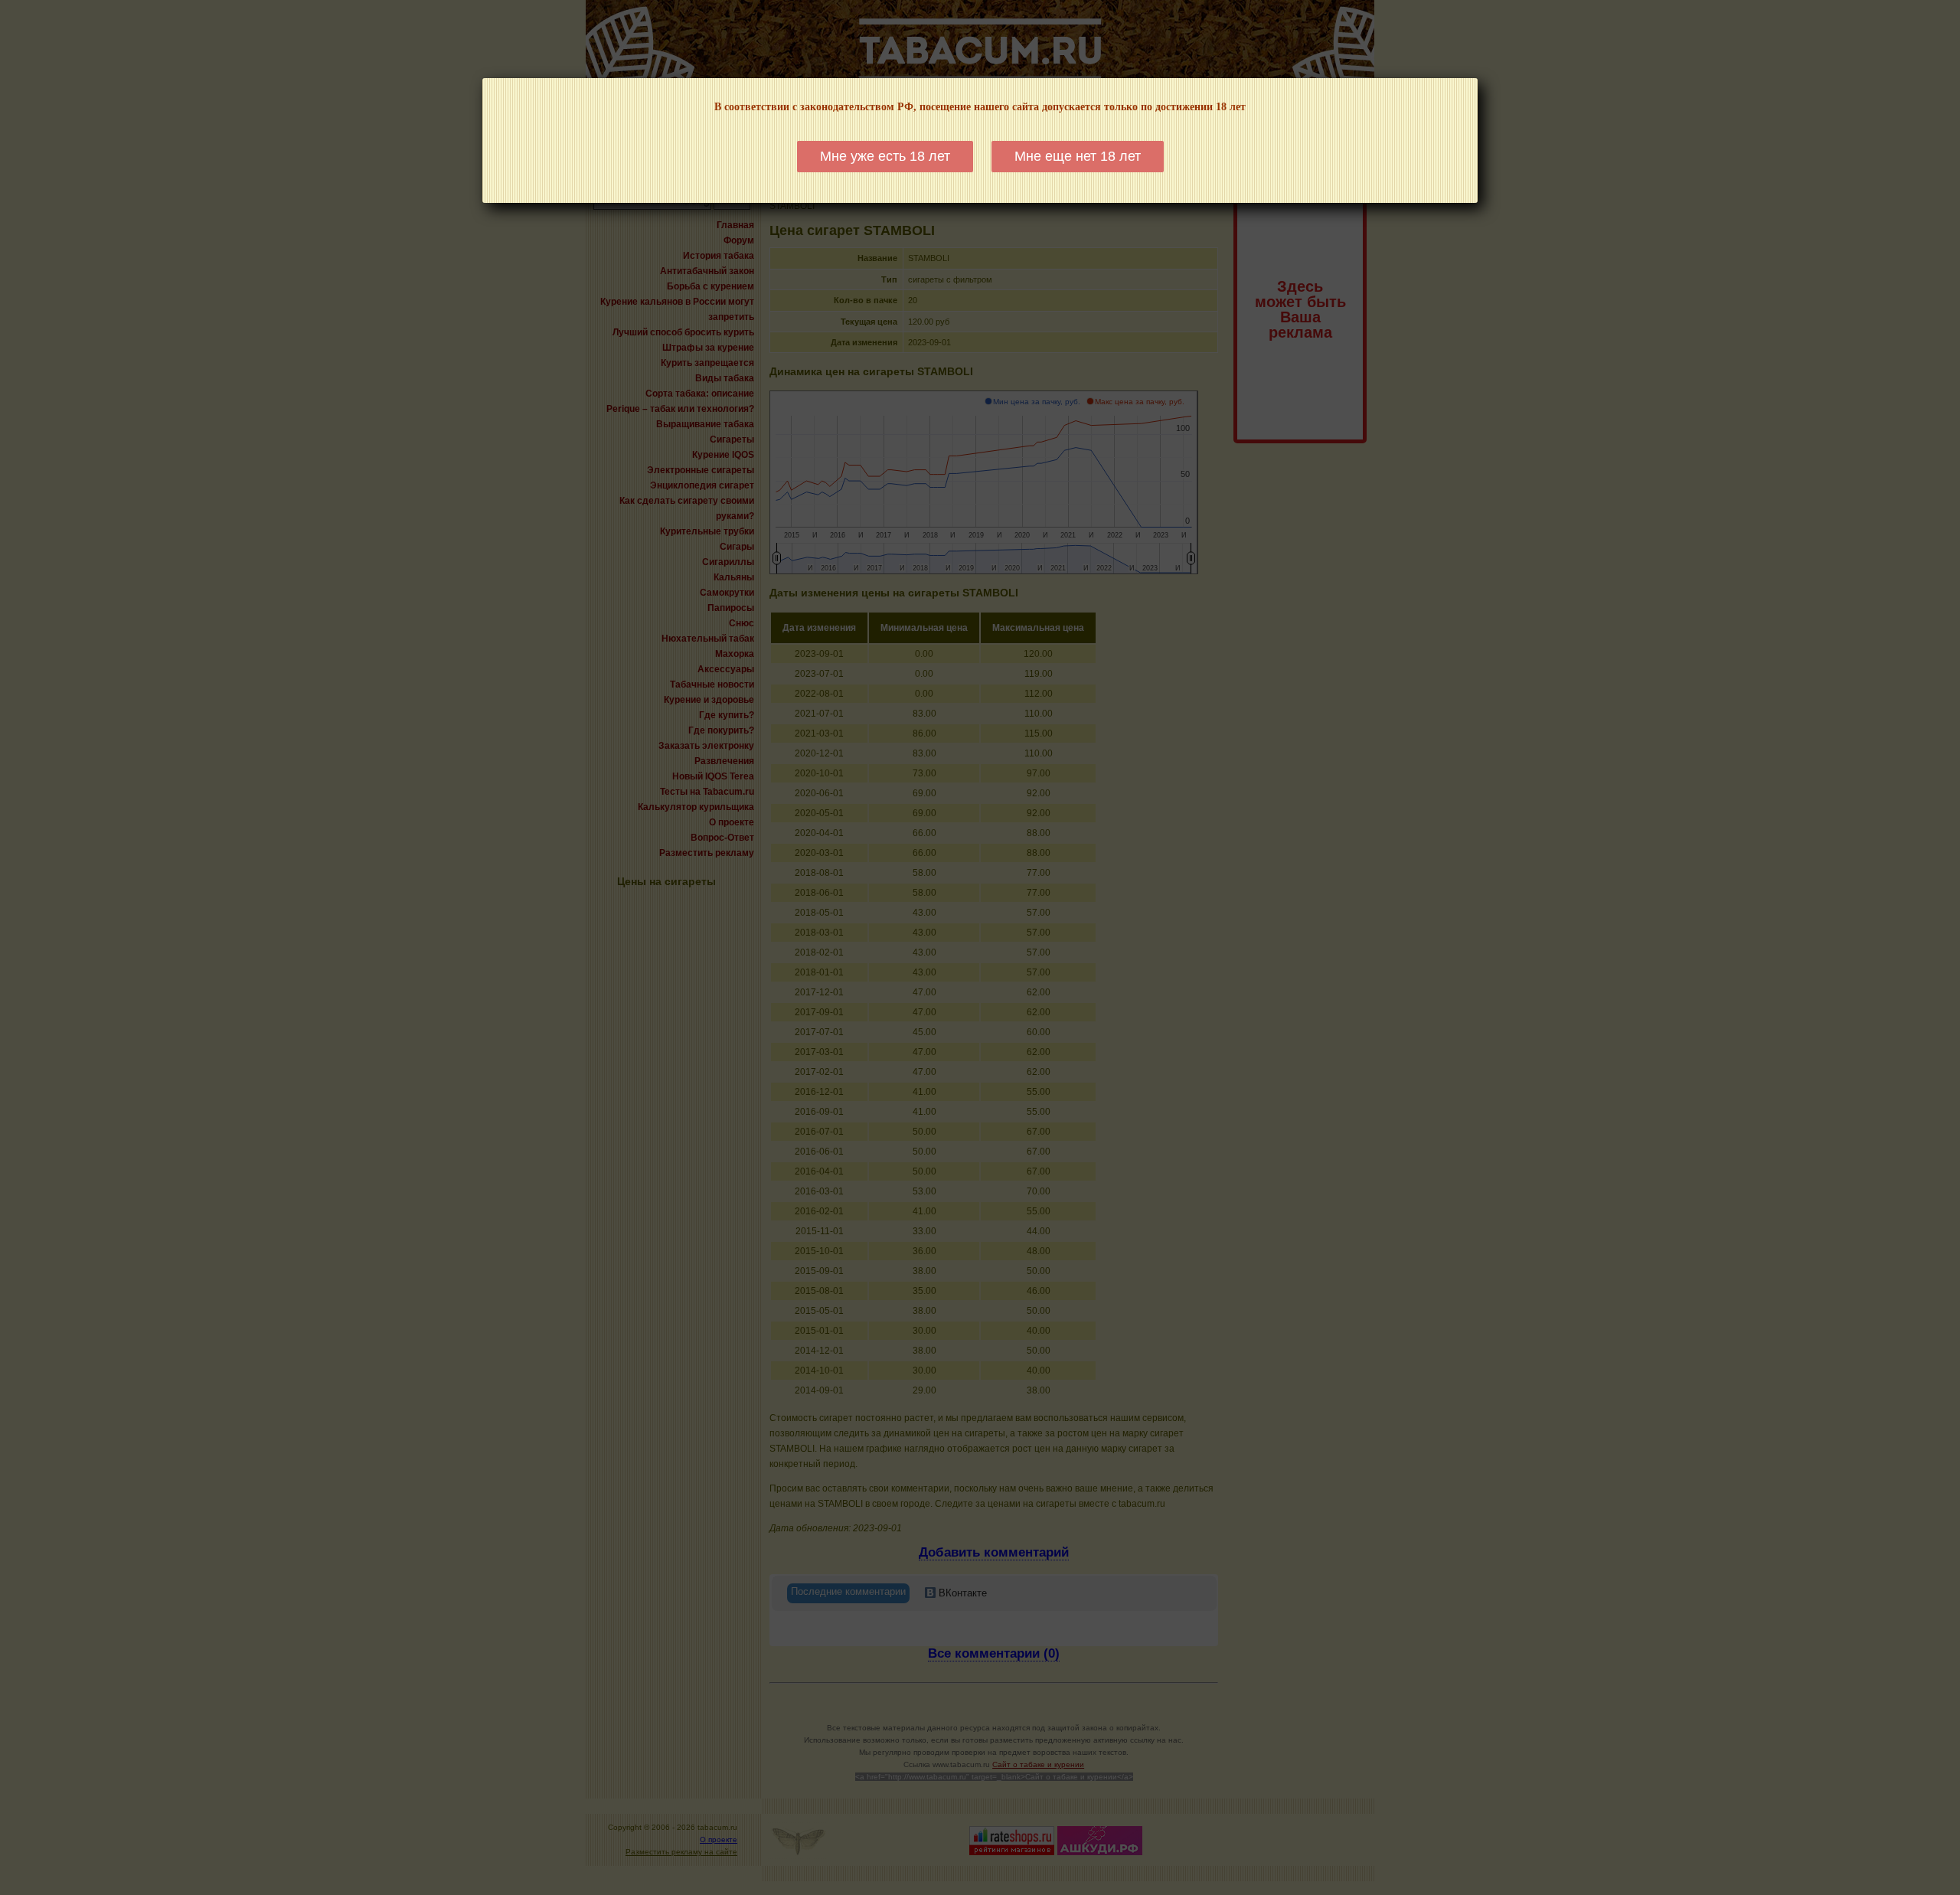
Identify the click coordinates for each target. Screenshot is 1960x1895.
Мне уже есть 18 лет (885, 156)
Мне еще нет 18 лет (1078, 156)
